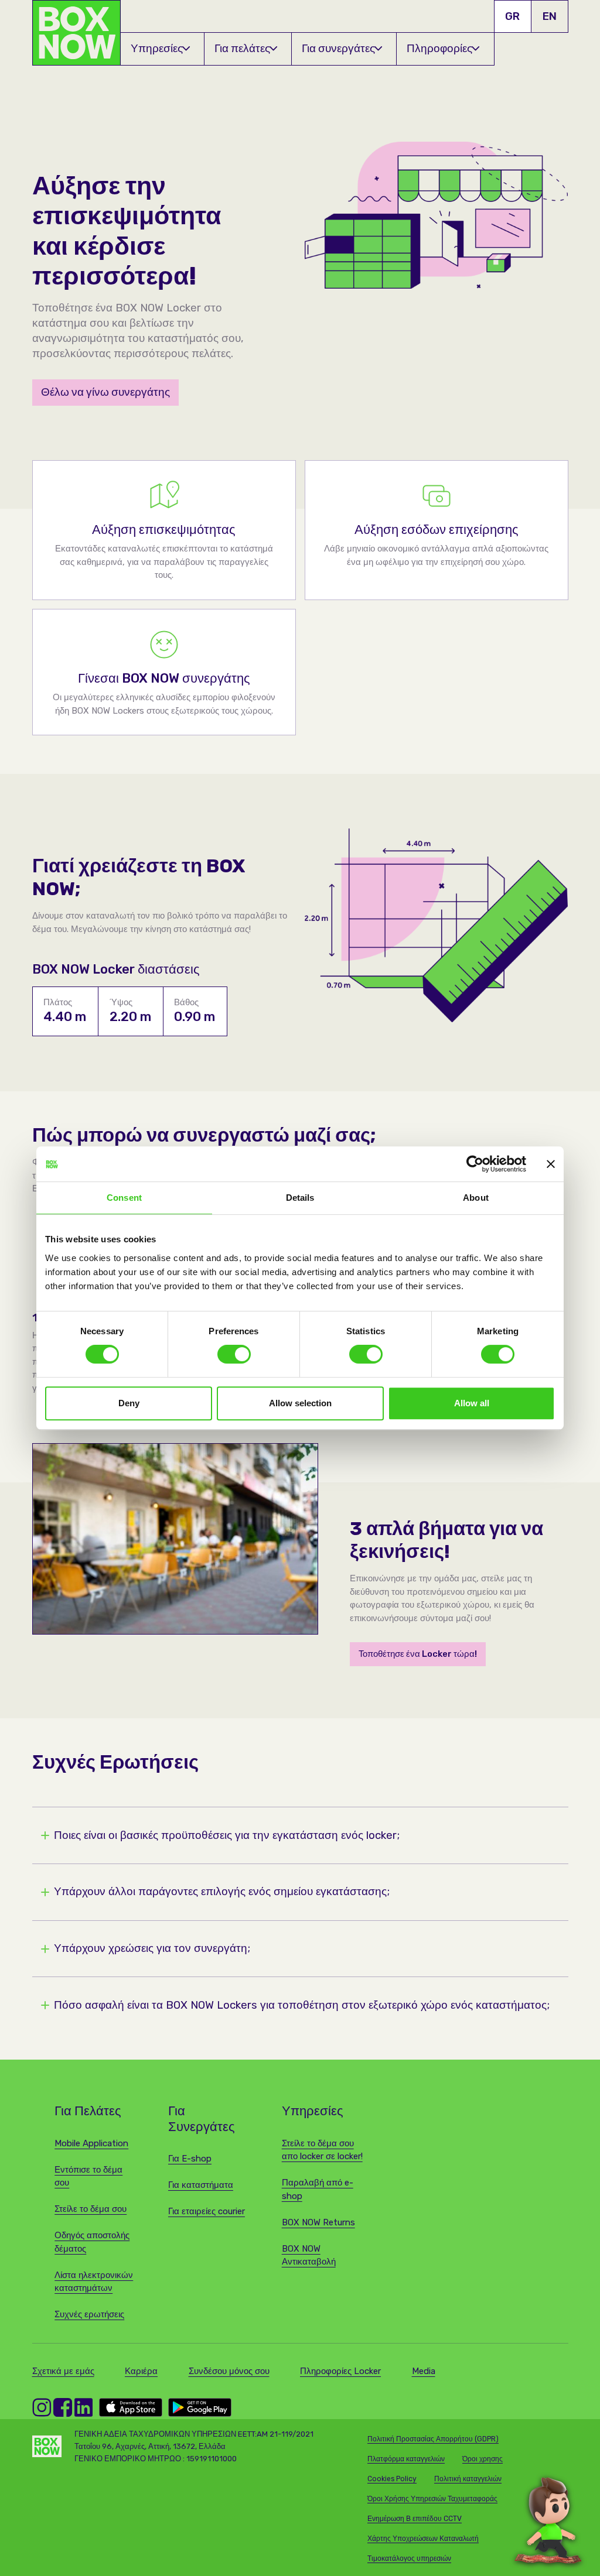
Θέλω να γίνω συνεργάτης (105, 392)
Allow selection (300, 1403)
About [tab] (476, 1198)
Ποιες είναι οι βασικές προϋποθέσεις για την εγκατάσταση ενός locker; (227, 1836)
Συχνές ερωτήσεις (89, 2314)
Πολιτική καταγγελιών (468, 2479)
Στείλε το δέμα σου (91, 2209)
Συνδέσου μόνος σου (229, 2371)
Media (424, 2371)
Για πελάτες (242, 48)
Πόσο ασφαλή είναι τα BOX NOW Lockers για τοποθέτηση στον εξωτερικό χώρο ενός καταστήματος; (302, 2005)
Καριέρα (141, 2371)
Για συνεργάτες (338, 48)
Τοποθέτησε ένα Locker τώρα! (418, 1654)
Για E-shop (190, 2159)
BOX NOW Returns (318, 2222)
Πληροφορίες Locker (340, 2371)
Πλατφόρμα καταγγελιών (406, 2459)
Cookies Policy (392, 2479)
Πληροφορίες (439, 48)
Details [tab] (300, 1198)
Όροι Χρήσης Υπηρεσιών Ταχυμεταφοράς (432, 2499)
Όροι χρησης (483, 2459)
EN (550, 16)
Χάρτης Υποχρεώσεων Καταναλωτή (423, 2539)
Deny (129, 1403)
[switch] (234, 1354)
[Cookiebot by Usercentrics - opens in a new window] (475, 1164)
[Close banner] (551, 1164)
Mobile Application (91, 2143)
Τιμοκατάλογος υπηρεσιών (409, 2558)
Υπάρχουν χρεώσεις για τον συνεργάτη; (152, 1949)
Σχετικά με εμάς (63, 2371)
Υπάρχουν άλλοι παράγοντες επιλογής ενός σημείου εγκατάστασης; (222, 1892)
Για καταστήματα (201, 2185)
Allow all (472, 1403)
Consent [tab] (124, 1198)
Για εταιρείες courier (207, 2211)
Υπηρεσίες (157, 48)
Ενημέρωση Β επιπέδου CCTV (415, 2519)
